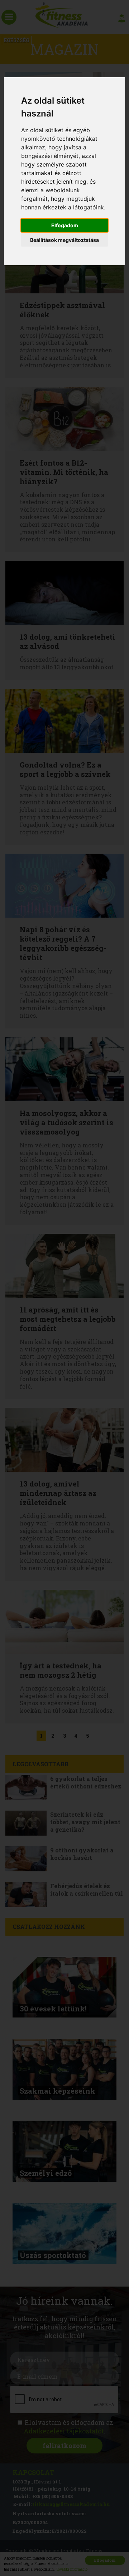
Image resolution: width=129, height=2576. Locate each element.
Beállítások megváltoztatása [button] (64, 240)
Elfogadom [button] (65, 225)
